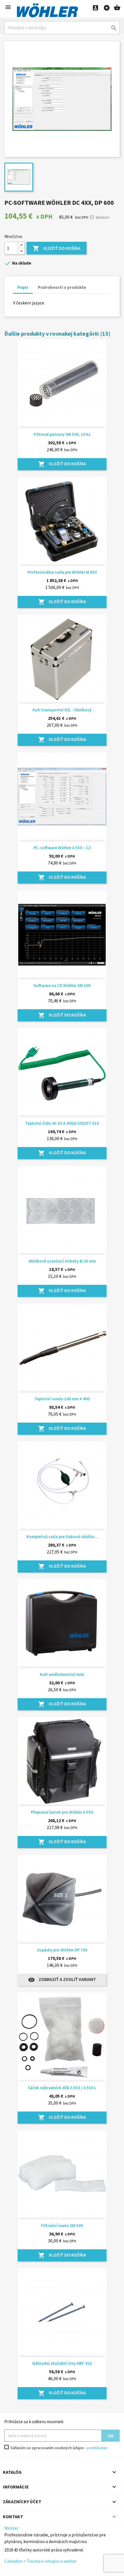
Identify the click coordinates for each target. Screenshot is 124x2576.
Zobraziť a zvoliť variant (62, 1980)
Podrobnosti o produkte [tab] (62, 287)
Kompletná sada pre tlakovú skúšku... (62, 1537)
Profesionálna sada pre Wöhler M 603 (62, 572)
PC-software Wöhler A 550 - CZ (62, 848)
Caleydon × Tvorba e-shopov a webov (40, 2561)
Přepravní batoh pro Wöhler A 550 (62, 1812)
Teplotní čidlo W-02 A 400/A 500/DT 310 (62, 1123)
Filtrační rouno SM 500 (62, 2225)
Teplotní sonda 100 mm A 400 (62, 1399)
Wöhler (12, 2528)
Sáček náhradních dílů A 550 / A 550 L (62, 2088)
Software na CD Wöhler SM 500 (62, 985)
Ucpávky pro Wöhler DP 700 (62, 1950)
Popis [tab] (23, 287)
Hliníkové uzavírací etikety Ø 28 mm (62, 1261)
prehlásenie (97, 2448)
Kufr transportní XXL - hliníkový (62, 710)
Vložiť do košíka (57, 248)
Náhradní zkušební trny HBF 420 (62, 2363)
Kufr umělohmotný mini (62, 1674)
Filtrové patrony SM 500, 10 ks (62, 434)
